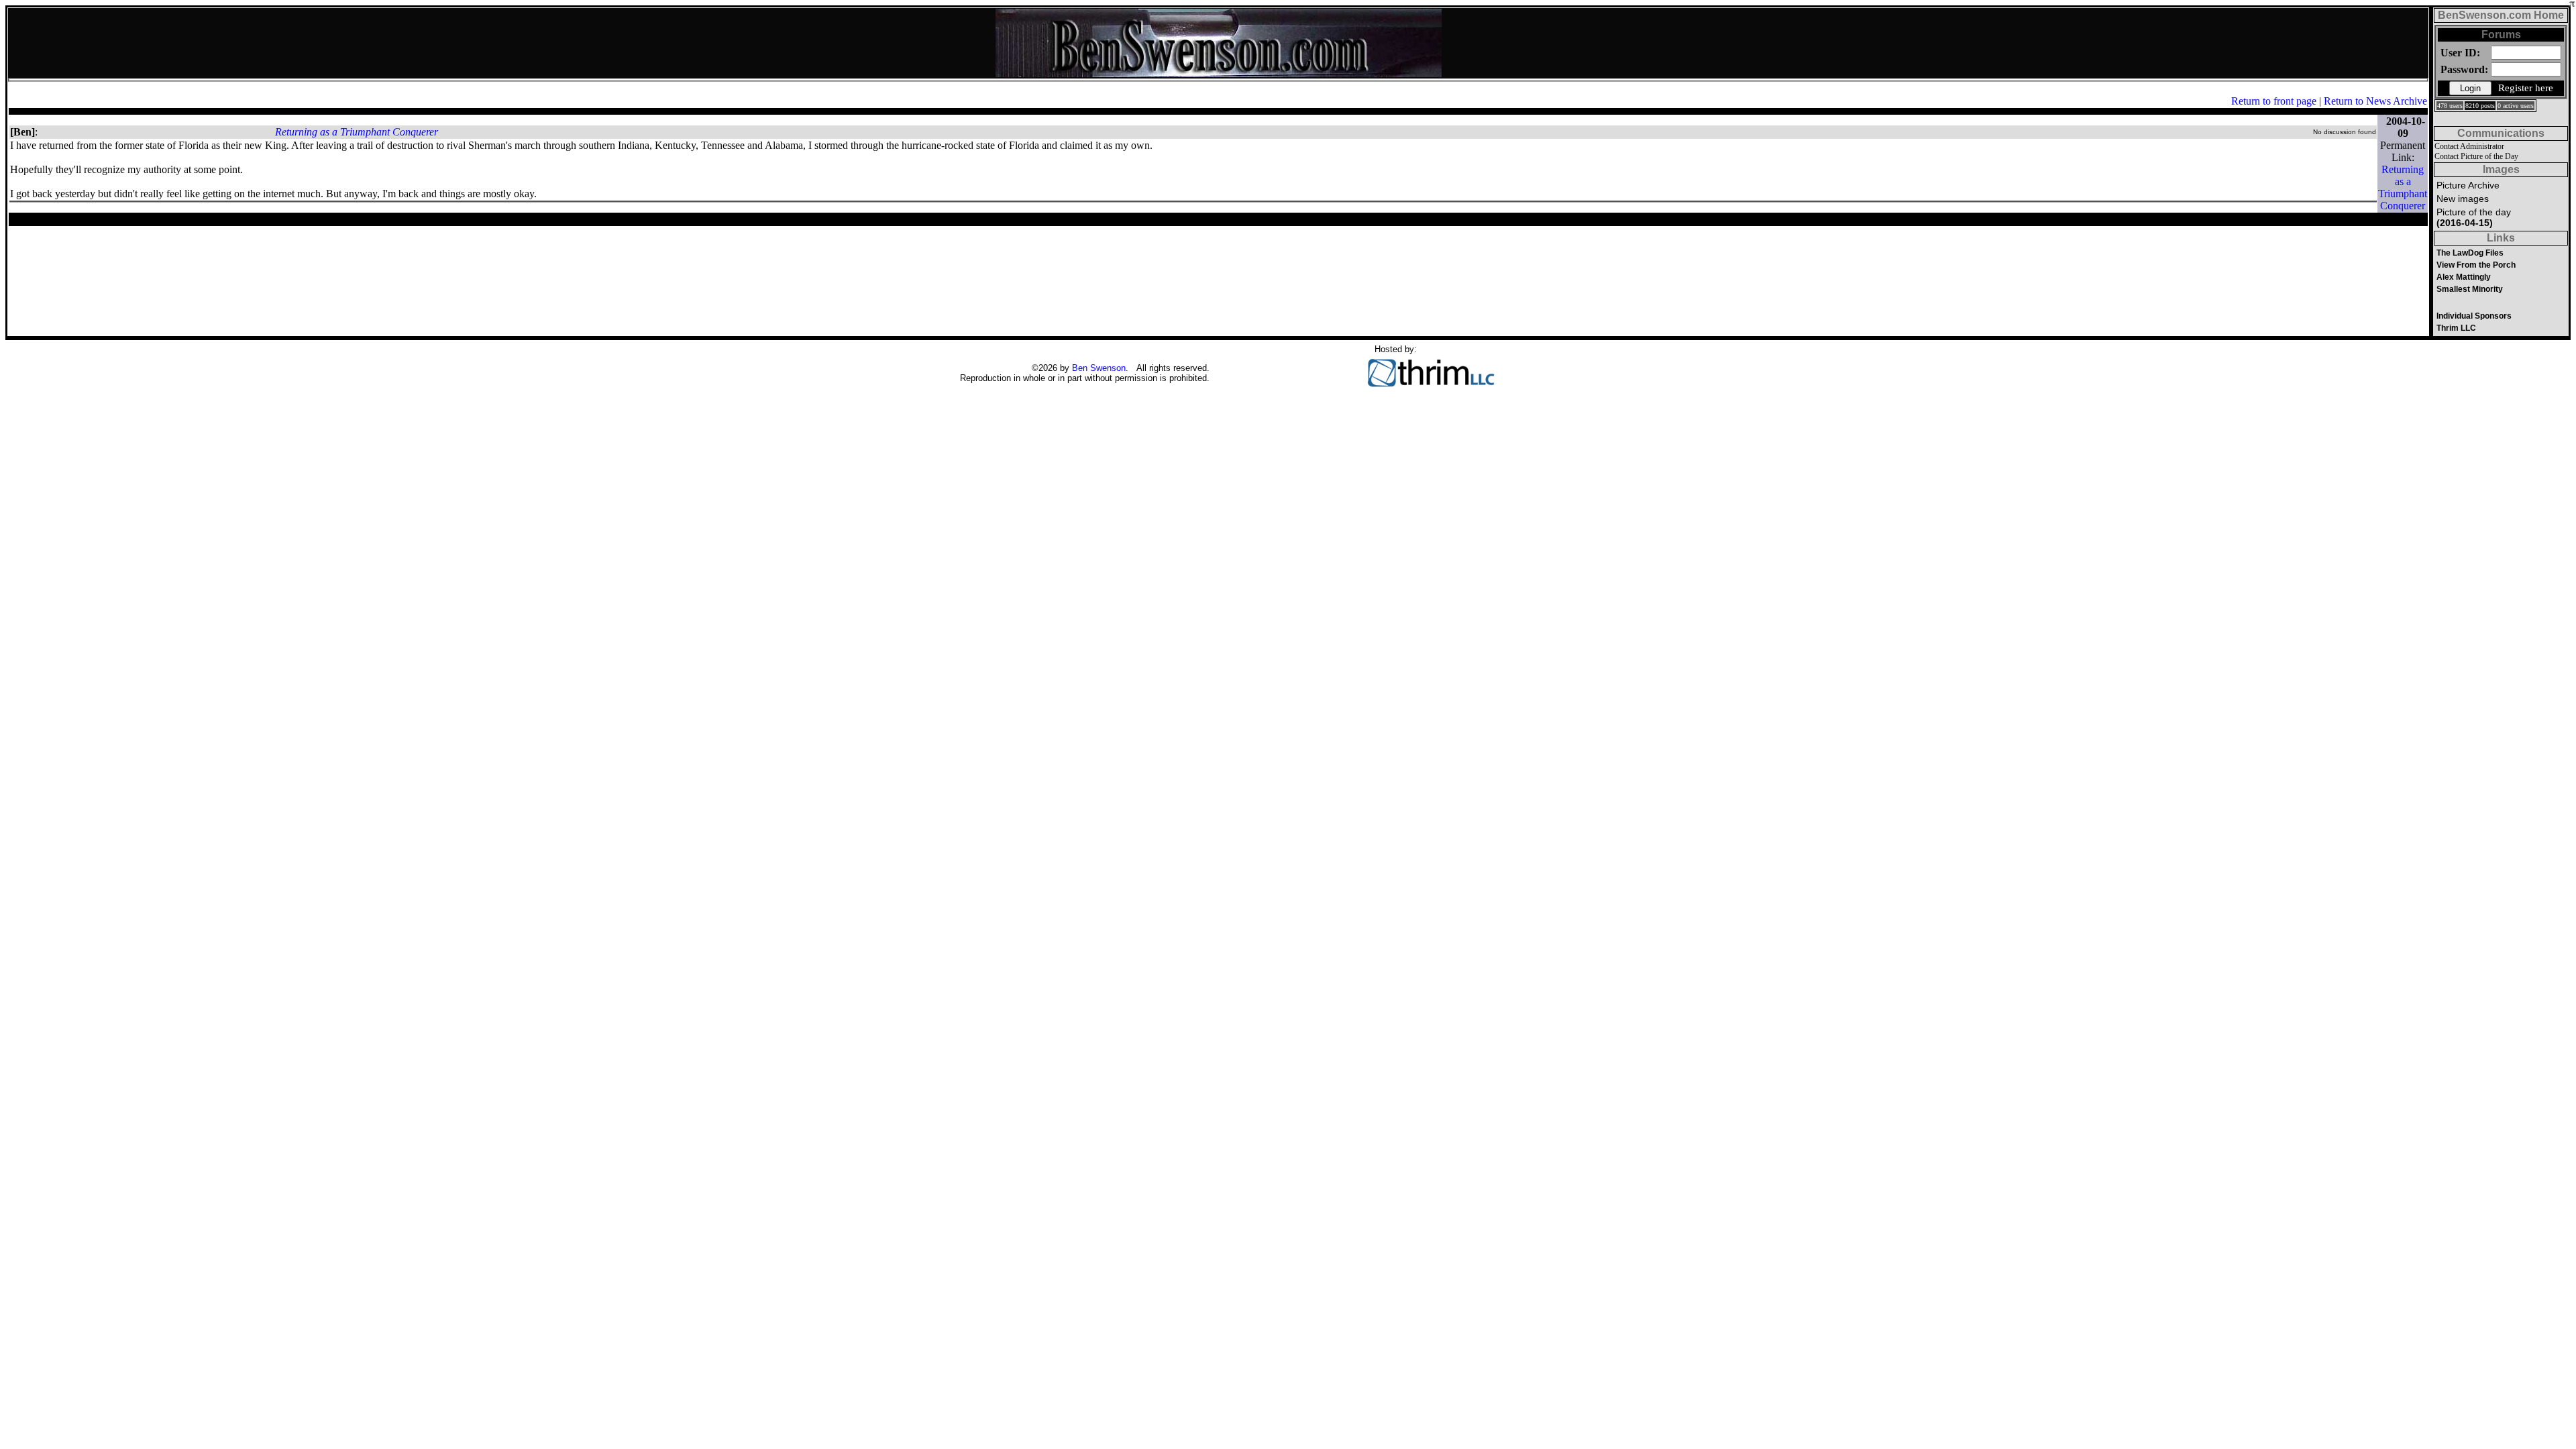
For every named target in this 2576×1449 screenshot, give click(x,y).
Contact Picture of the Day (2476, 156)
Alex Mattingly (2464, 277)
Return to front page (2274, 101)
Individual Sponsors (2474, 316)
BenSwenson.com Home (2501, 15)
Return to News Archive (2375, 101)
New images (2463, 199)
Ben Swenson (1099, 368)
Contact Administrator (2469, 146)
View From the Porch (2476, 265)
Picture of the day (2474, 217)
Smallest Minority (2470, 289)
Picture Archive (2468, 185)
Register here (2526, 88)
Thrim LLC (2456, 328)
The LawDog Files (2470, 253)
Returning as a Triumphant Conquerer (357, 132)
